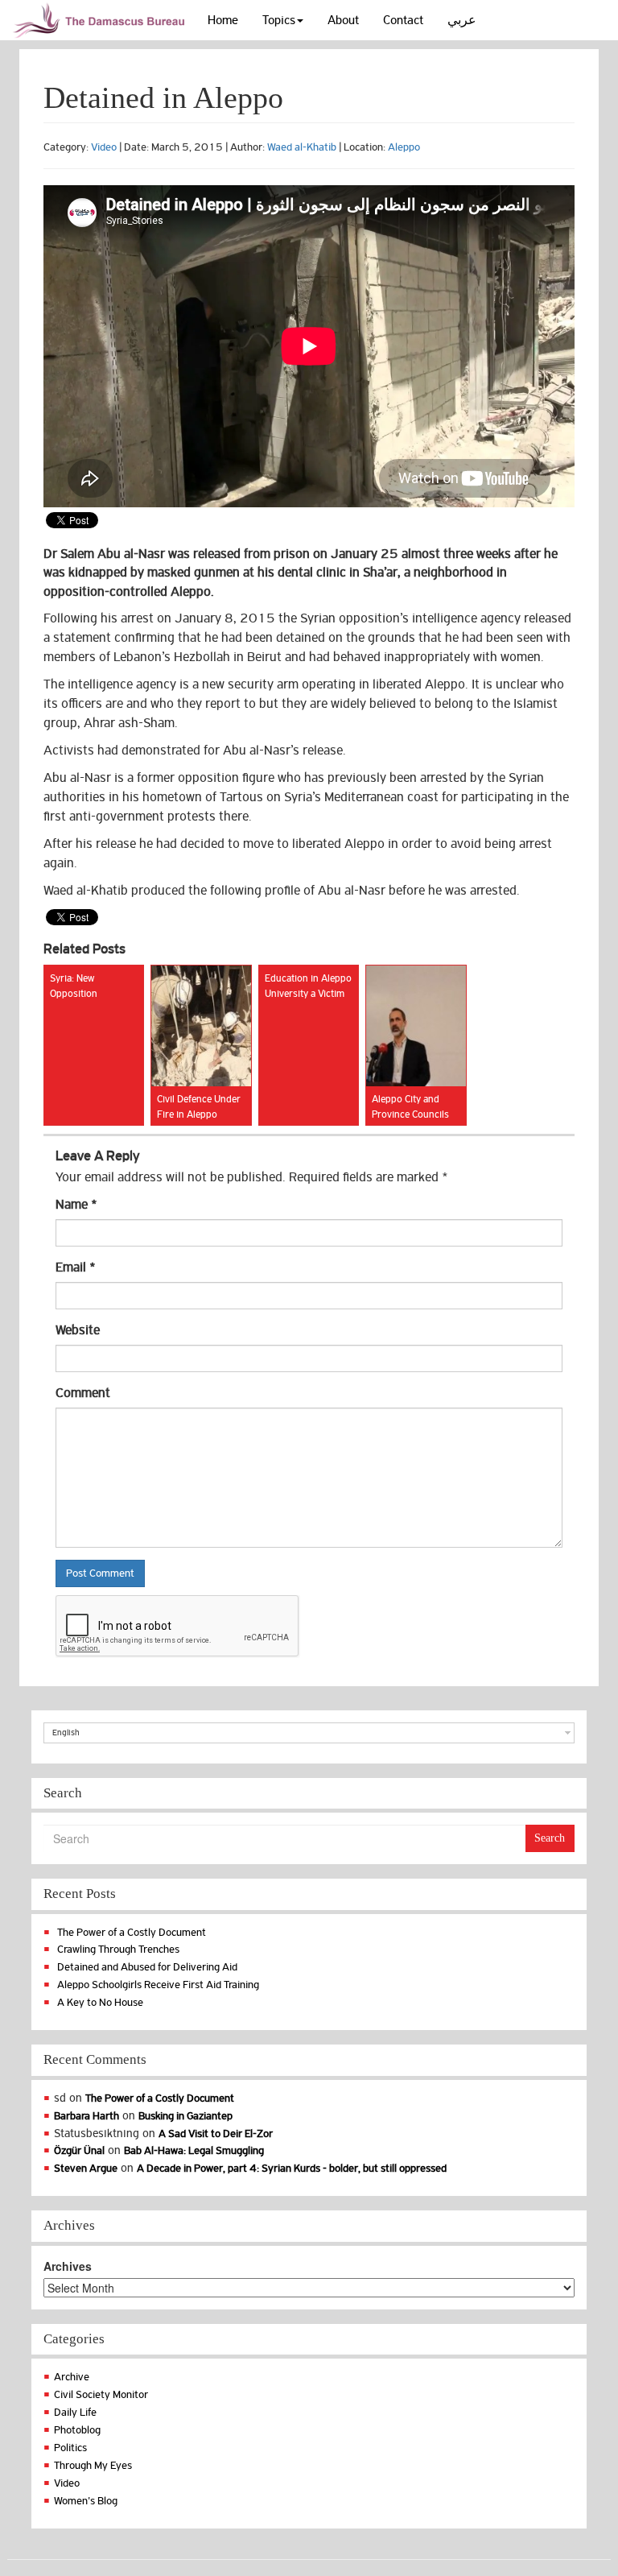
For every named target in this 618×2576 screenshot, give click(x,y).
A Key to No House (100, 2002)
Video (104, 147)
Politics (70, 2448)
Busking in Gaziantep (185, 2116)
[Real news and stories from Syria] (101, 20)
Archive (72, 2377)
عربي (462, 20)
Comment (83, 1393)
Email (76, 1267)
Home (223, 20)
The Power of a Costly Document (132, 1932)
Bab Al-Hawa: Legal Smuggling (194, 2150)
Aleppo (404, 147)
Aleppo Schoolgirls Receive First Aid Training (158, 1985)
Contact (403, 20)
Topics (279, 20)
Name (76, 1205)
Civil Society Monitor (101, 2394)
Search (550, 1838)
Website (78, 1330)
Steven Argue (86, 2168)
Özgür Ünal (79, 2150)
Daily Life (75, 2412)
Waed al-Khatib (302, 147)
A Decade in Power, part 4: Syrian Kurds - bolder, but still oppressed (292, 2168)
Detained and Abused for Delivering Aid (147, 1967)
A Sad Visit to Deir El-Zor (216, 2134)
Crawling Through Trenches (118, 1949)
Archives (68, 2266)
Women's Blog (86, 2501)
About (343, 20)
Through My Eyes (93, 2465)
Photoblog (77, 2430)
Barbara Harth (87, 2116)
